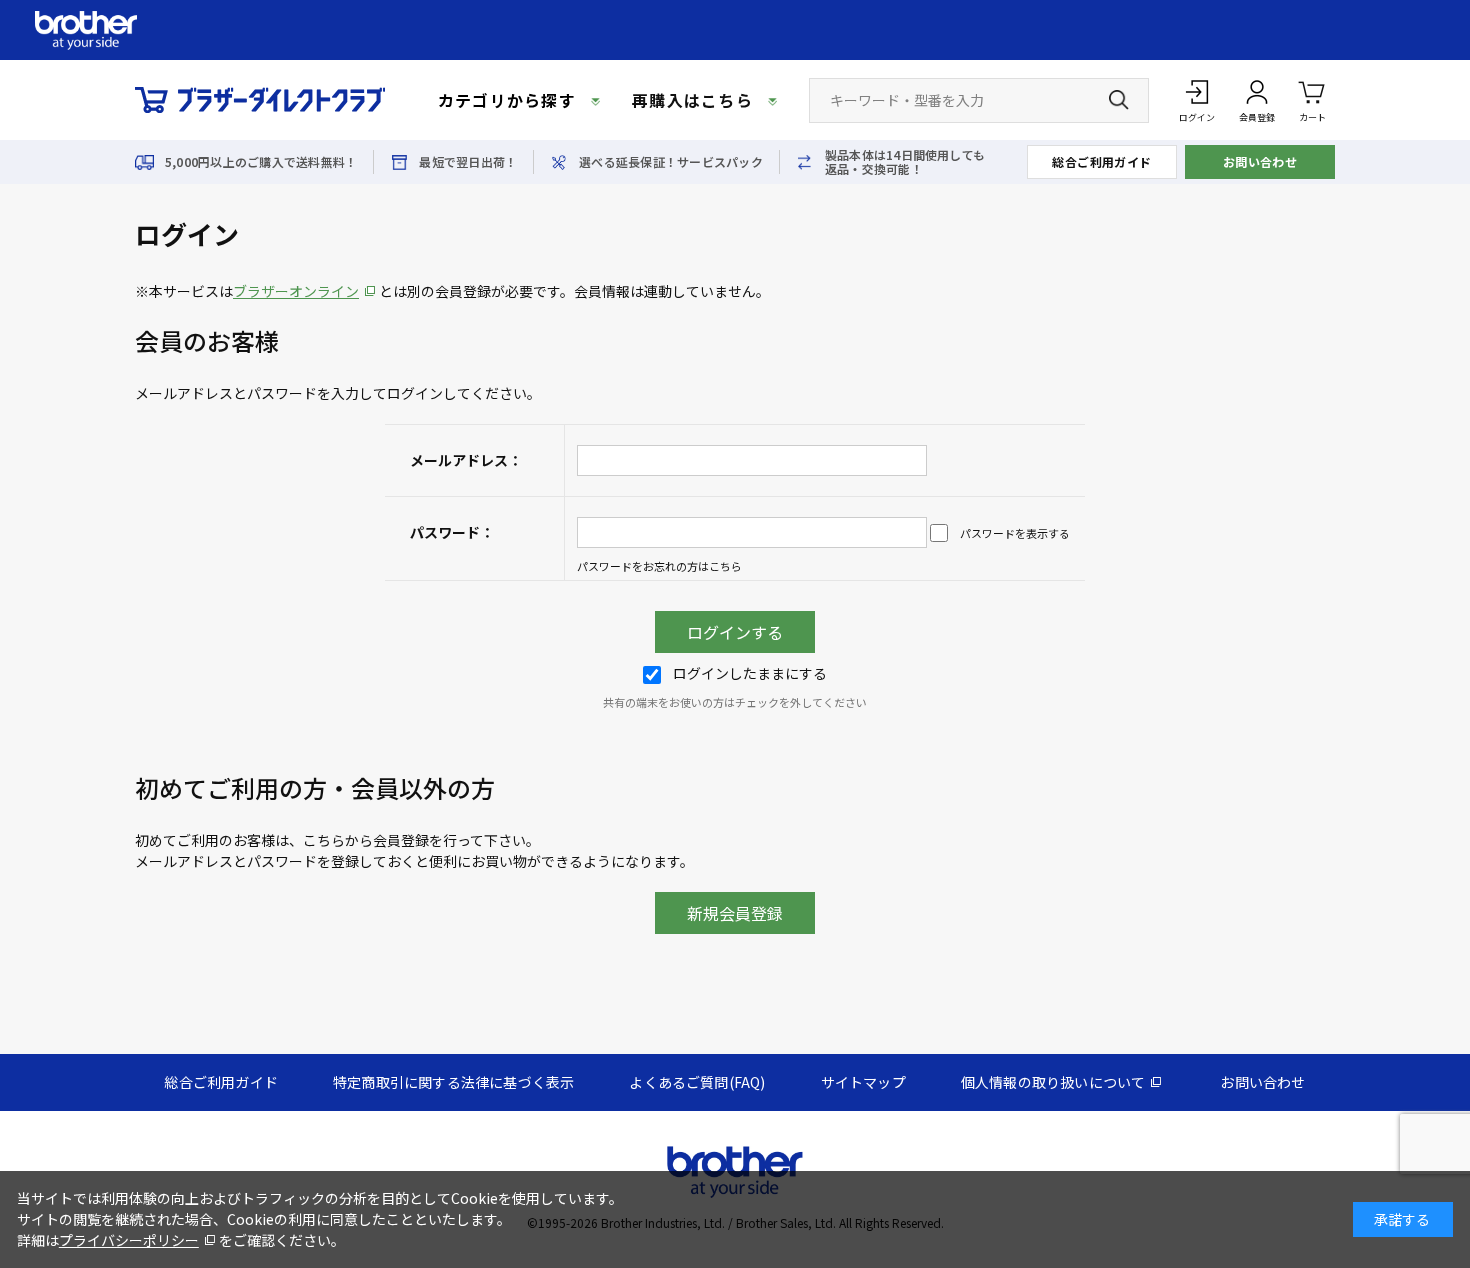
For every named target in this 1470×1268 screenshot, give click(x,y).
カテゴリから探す (507, 100)
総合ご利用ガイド (1102, 161)
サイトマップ (863, 1082)
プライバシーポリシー (129, 1240)
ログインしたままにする (750, 673)
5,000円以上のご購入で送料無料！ (261, 162)
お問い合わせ (1260, 161)
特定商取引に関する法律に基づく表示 (453, 1082)
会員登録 (1257, 117)
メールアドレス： (466, 460)
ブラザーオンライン (296, 291)
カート (1312, 117)
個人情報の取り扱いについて (1053, 1082)
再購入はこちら (692, 100)
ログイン (1197, 117)
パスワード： (452, 532)
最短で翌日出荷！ (468, 162)
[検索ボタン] (1119, 100)
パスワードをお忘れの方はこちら (659, 566)
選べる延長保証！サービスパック (671, 162)
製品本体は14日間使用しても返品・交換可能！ (905, 162)
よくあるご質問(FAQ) (697, 1082)
